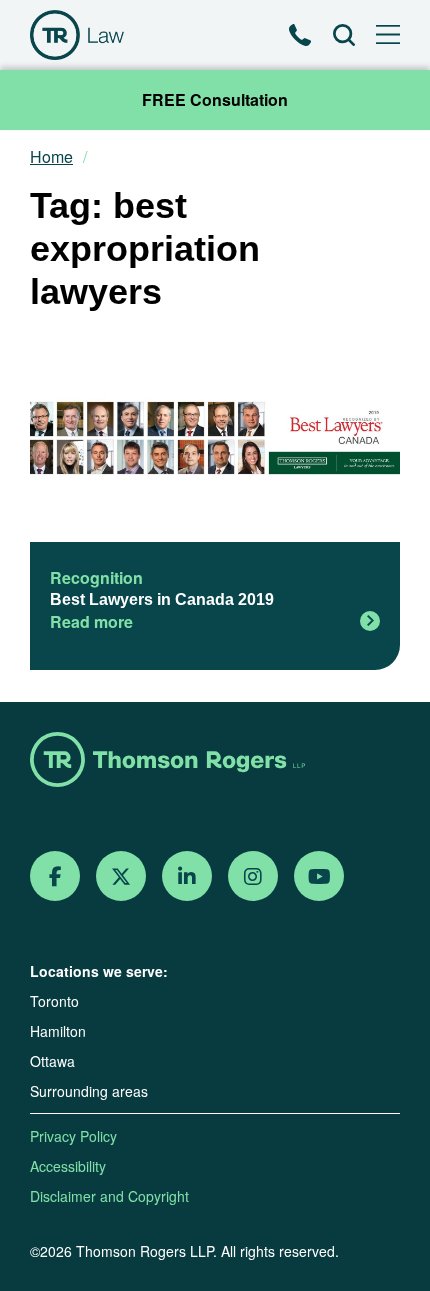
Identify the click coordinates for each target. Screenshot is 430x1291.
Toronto (54, 1001)
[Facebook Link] (55, 876)
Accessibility (68, 1166)
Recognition (96, 577)
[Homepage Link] (215, 761)
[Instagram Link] (253, 876)
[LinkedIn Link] (187, 876)
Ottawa (52, 1061)
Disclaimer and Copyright (109, 1196)
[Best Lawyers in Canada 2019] (215, 440)
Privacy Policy (73, 1136)
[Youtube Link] (319, 876)
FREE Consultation (215, 99)
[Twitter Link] (121, 876)
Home (51, 157)
